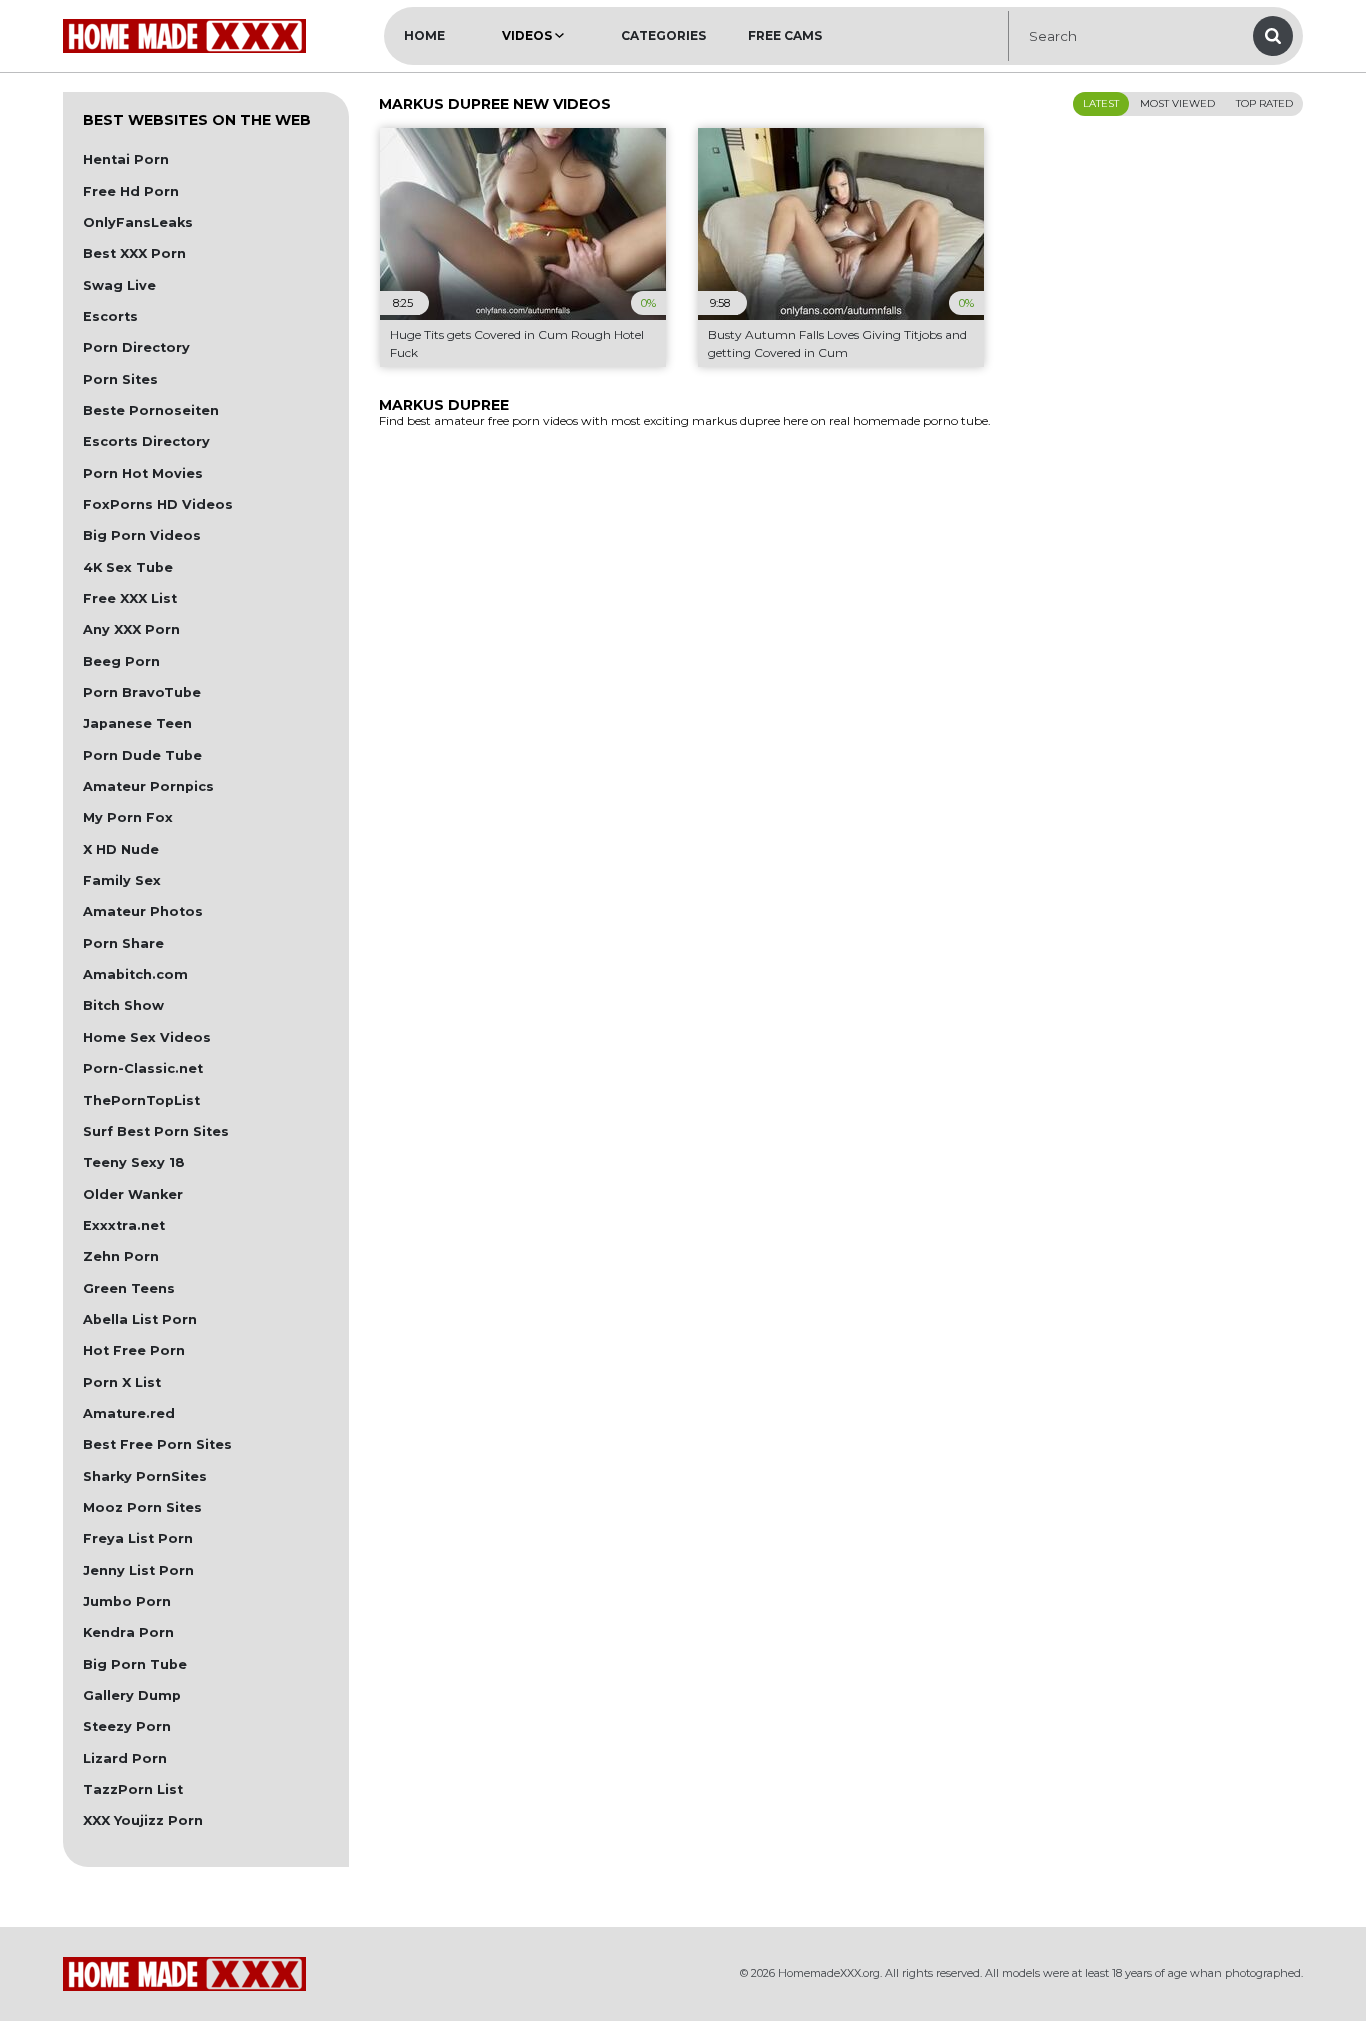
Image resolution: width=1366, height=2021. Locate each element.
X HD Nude (121, 849)
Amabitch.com (135, 974)
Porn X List (122, 1382)
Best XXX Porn (134, 253)
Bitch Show (123, 1005)
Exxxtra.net (124, 1225)
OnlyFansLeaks (138, 222)
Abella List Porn (140, 1319)
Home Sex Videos (147, 1037)
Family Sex (122, 880)
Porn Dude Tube (142, 755)
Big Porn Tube (135, 1664)
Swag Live (119, 285)
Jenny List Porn (138, 1570)
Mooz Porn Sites (142, 1507)
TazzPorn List (133, 1789)
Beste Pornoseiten (151, 410)
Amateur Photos (143, 911)
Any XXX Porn (131, 629)
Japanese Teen (137, 723)
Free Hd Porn (131, 191)
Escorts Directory (146, 441)
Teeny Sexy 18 (134, 1162)
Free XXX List (130, 598)
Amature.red (129, 1413)
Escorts (110, 316)
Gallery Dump (132, 1695)
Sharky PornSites (145, 1476)
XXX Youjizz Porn (143, 1820)
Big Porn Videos (142, 535)
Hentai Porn (126, 159)
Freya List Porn (138, 1538)
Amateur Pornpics (148, 786)
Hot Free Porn (134, 1350)
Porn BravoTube (142, 692)
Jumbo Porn (127, 1601)
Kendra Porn (128, 1632)
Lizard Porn (125, 1758)
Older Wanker (133, 1194)
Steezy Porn (127, 1726)
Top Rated (1264, 103)
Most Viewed (1177, 103)
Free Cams (785, 35)
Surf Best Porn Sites (156, 1131)
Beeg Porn (121, 661)
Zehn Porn (121, 1256)
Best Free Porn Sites (157, 1444)
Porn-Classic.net (143, 1068)
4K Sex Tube (128, 567)
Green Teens (129, 1288)
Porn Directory (136, 347)
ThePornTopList (141, 1100)
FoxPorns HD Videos (158, 504)
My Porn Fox (128, 817)
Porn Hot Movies (143, 473)
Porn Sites (120, 379)
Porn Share (123, 943)
